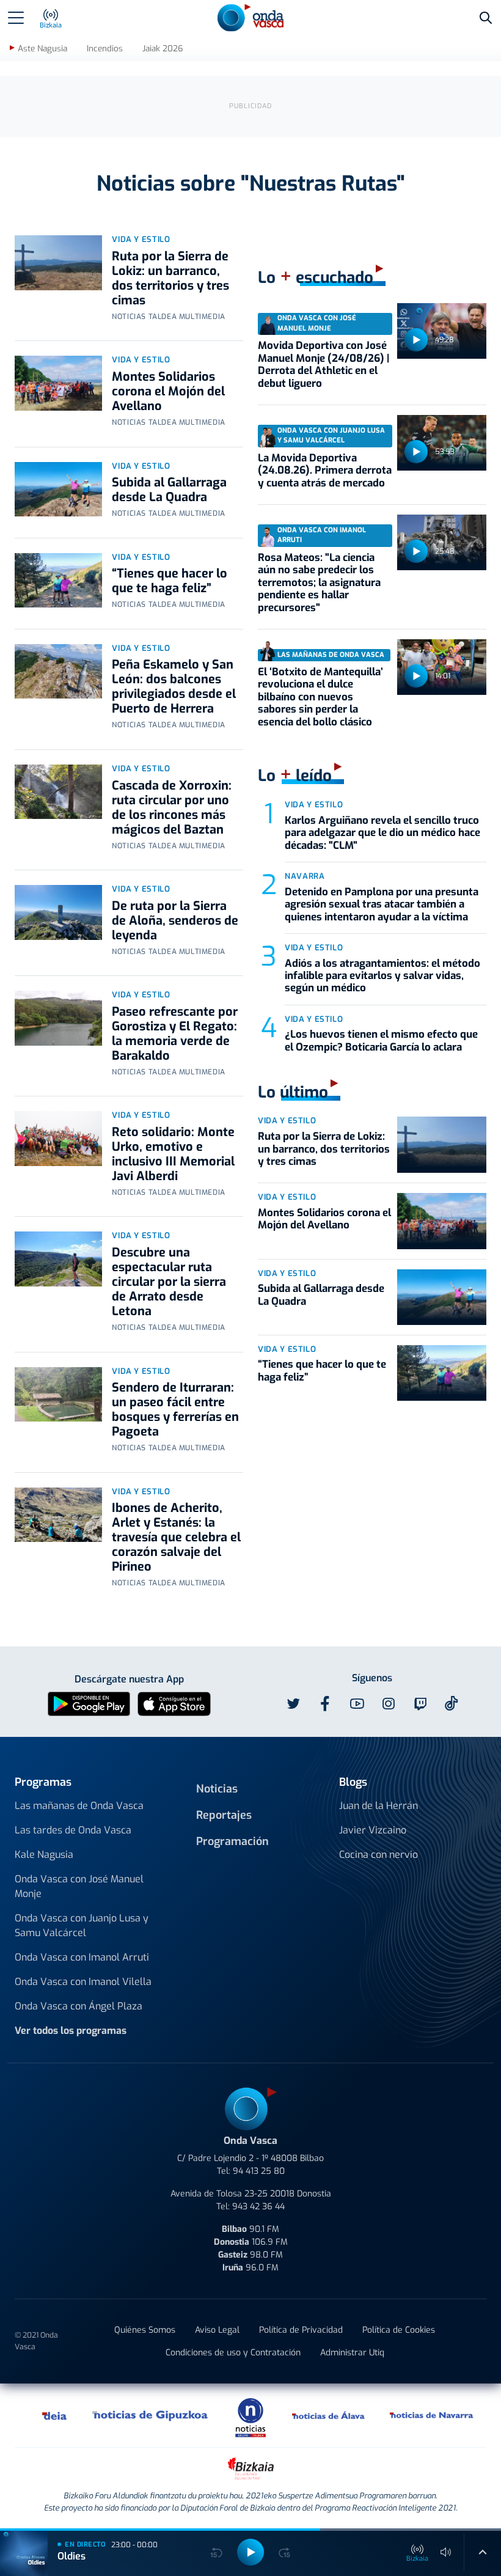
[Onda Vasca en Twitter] (293, 1704)
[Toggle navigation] (16, 18)
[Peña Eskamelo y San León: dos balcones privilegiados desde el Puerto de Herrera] (58, 672)
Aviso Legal (217, 2330)
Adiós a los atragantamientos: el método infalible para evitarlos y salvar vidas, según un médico (382, 976)
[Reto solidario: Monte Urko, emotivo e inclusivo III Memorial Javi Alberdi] (58, 1139)
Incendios (105, 49)
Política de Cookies (399, 2330)
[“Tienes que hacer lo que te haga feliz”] (58, 581)
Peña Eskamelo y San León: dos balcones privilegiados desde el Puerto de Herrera (174, 687)
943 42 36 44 (258, 2207)
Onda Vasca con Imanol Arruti (82, 1957)
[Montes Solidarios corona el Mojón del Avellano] (58, 383)
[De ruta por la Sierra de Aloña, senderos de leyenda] (58, 912)
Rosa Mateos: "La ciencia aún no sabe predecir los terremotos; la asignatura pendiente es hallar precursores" (319, 583)
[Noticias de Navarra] (432, 2415)
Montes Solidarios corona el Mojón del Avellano (168, 391)
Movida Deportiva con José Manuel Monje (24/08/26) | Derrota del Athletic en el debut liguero (324, 364)
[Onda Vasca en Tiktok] (452, 1703)
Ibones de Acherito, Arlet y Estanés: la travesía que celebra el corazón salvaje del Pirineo (176, 1537)
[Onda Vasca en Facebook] (325, 1704)
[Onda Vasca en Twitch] (420, 1704)
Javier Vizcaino (373, 1830)
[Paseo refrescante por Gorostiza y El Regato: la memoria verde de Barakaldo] (58, 1018)
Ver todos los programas (71, 2031)
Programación (232, 1841)
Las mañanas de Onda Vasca (79, 1806)
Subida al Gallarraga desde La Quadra (169, 490)
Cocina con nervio (378, 1855)
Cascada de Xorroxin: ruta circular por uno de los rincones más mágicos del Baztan (172, 808)
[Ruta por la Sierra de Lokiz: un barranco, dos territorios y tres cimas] (58, 263)
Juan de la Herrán (378, 1806)
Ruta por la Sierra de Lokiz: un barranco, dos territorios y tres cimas (170, 278)
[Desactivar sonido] (446, 2552)
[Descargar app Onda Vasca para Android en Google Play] (89, 1703)
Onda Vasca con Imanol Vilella (83, 1982)
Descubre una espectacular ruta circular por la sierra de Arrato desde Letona (169, 1282)
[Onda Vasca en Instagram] (389, 1704)
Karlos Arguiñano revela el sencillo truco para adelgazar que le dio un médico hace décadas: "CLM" (382, 833)
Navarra (305, 876)
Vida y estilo (141, 239)
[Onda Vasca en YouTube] (357, 1704)
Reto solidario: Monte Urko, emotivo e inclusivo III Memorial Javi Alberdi (173, 1154)
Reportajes (224, 1815)
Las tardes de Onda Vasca (73, 1830)
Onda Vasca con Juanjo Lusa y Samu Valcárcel (82, 1925)
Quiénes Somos (145, 2330)
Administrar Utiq (352, 2353)
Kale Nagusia (44, 1855)
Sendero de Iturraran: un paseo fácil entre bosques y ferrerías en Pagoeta (175, 1410)
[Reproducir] (416, 340)
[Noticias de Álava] (329, 2415)
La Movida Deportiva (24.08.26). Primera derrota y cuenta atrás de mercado (325, 471)
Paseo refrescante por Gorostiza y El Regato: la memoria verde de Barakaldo (175, 1034)
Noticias (217, 1789)
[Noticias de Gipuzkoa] (151, 2415)
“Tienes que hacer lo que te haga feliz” (170, 581)
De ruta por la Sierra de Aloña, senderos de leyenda (175, 921)
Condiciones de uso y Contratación (233, 2353)
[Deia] (55, 2415)
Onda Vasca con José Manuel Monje (79, 1886)
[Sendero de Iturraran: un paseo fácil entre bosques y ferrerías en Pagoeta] (58, 1395)
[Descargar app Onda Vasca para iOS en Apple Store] (174, 1703)
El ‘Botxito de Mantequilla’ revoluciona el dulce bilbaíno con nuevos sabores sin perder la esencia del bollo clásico (320, 697)
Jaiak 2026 (163, 49)
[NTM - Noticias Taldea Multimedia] (250, 2417)
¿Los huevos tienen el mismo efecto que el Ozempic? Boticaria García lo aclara (381, 1040)
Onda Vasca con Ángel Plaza (79, 2006)
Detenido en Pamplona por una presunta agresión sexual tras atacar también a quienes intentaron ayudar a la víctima (382, 905)
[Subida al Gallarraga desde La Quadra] (58, 490)
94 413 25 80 (259, 2171)
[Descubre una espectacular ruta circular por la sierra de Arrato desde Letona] (58, 1259)
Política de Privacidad (301, 2330)
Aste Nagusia (42, 49)
